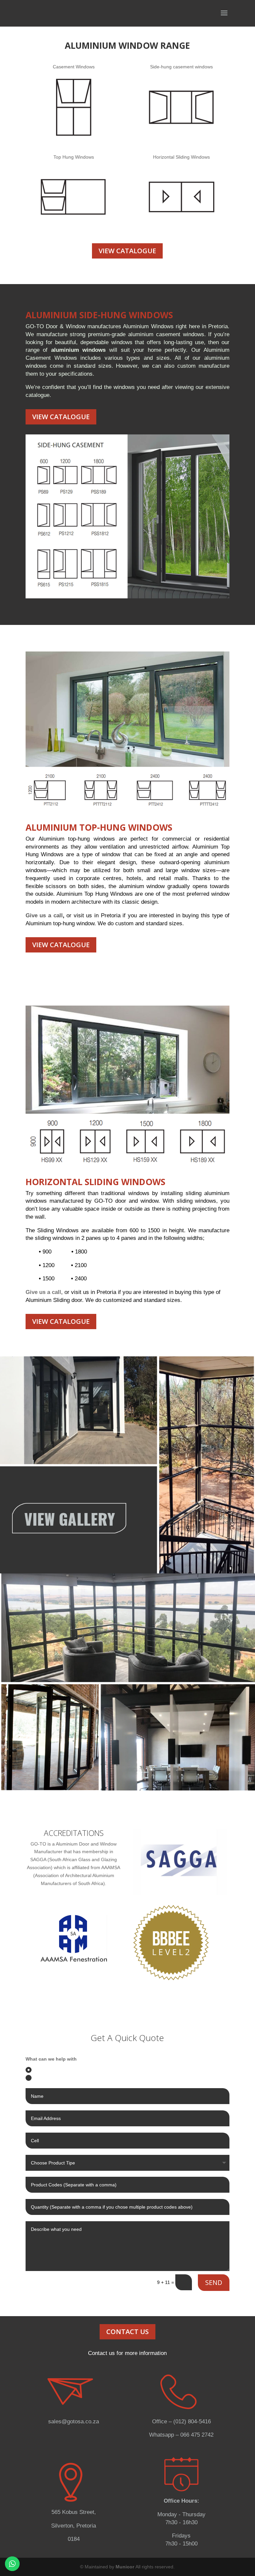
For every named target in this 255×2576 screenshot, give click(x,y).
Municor (126, 2567)
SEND (214, 2282)
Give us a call (44, 915)
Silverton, (64, 2526)
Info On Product (50, 2078)
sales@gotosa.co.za (74, 2422)
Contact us (101, 2353)
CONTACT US (127, 2332)
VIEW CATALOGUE (127, 251)
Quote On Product (53, 2070)
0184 (74, 2539)
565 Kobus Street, (74, 2512)
